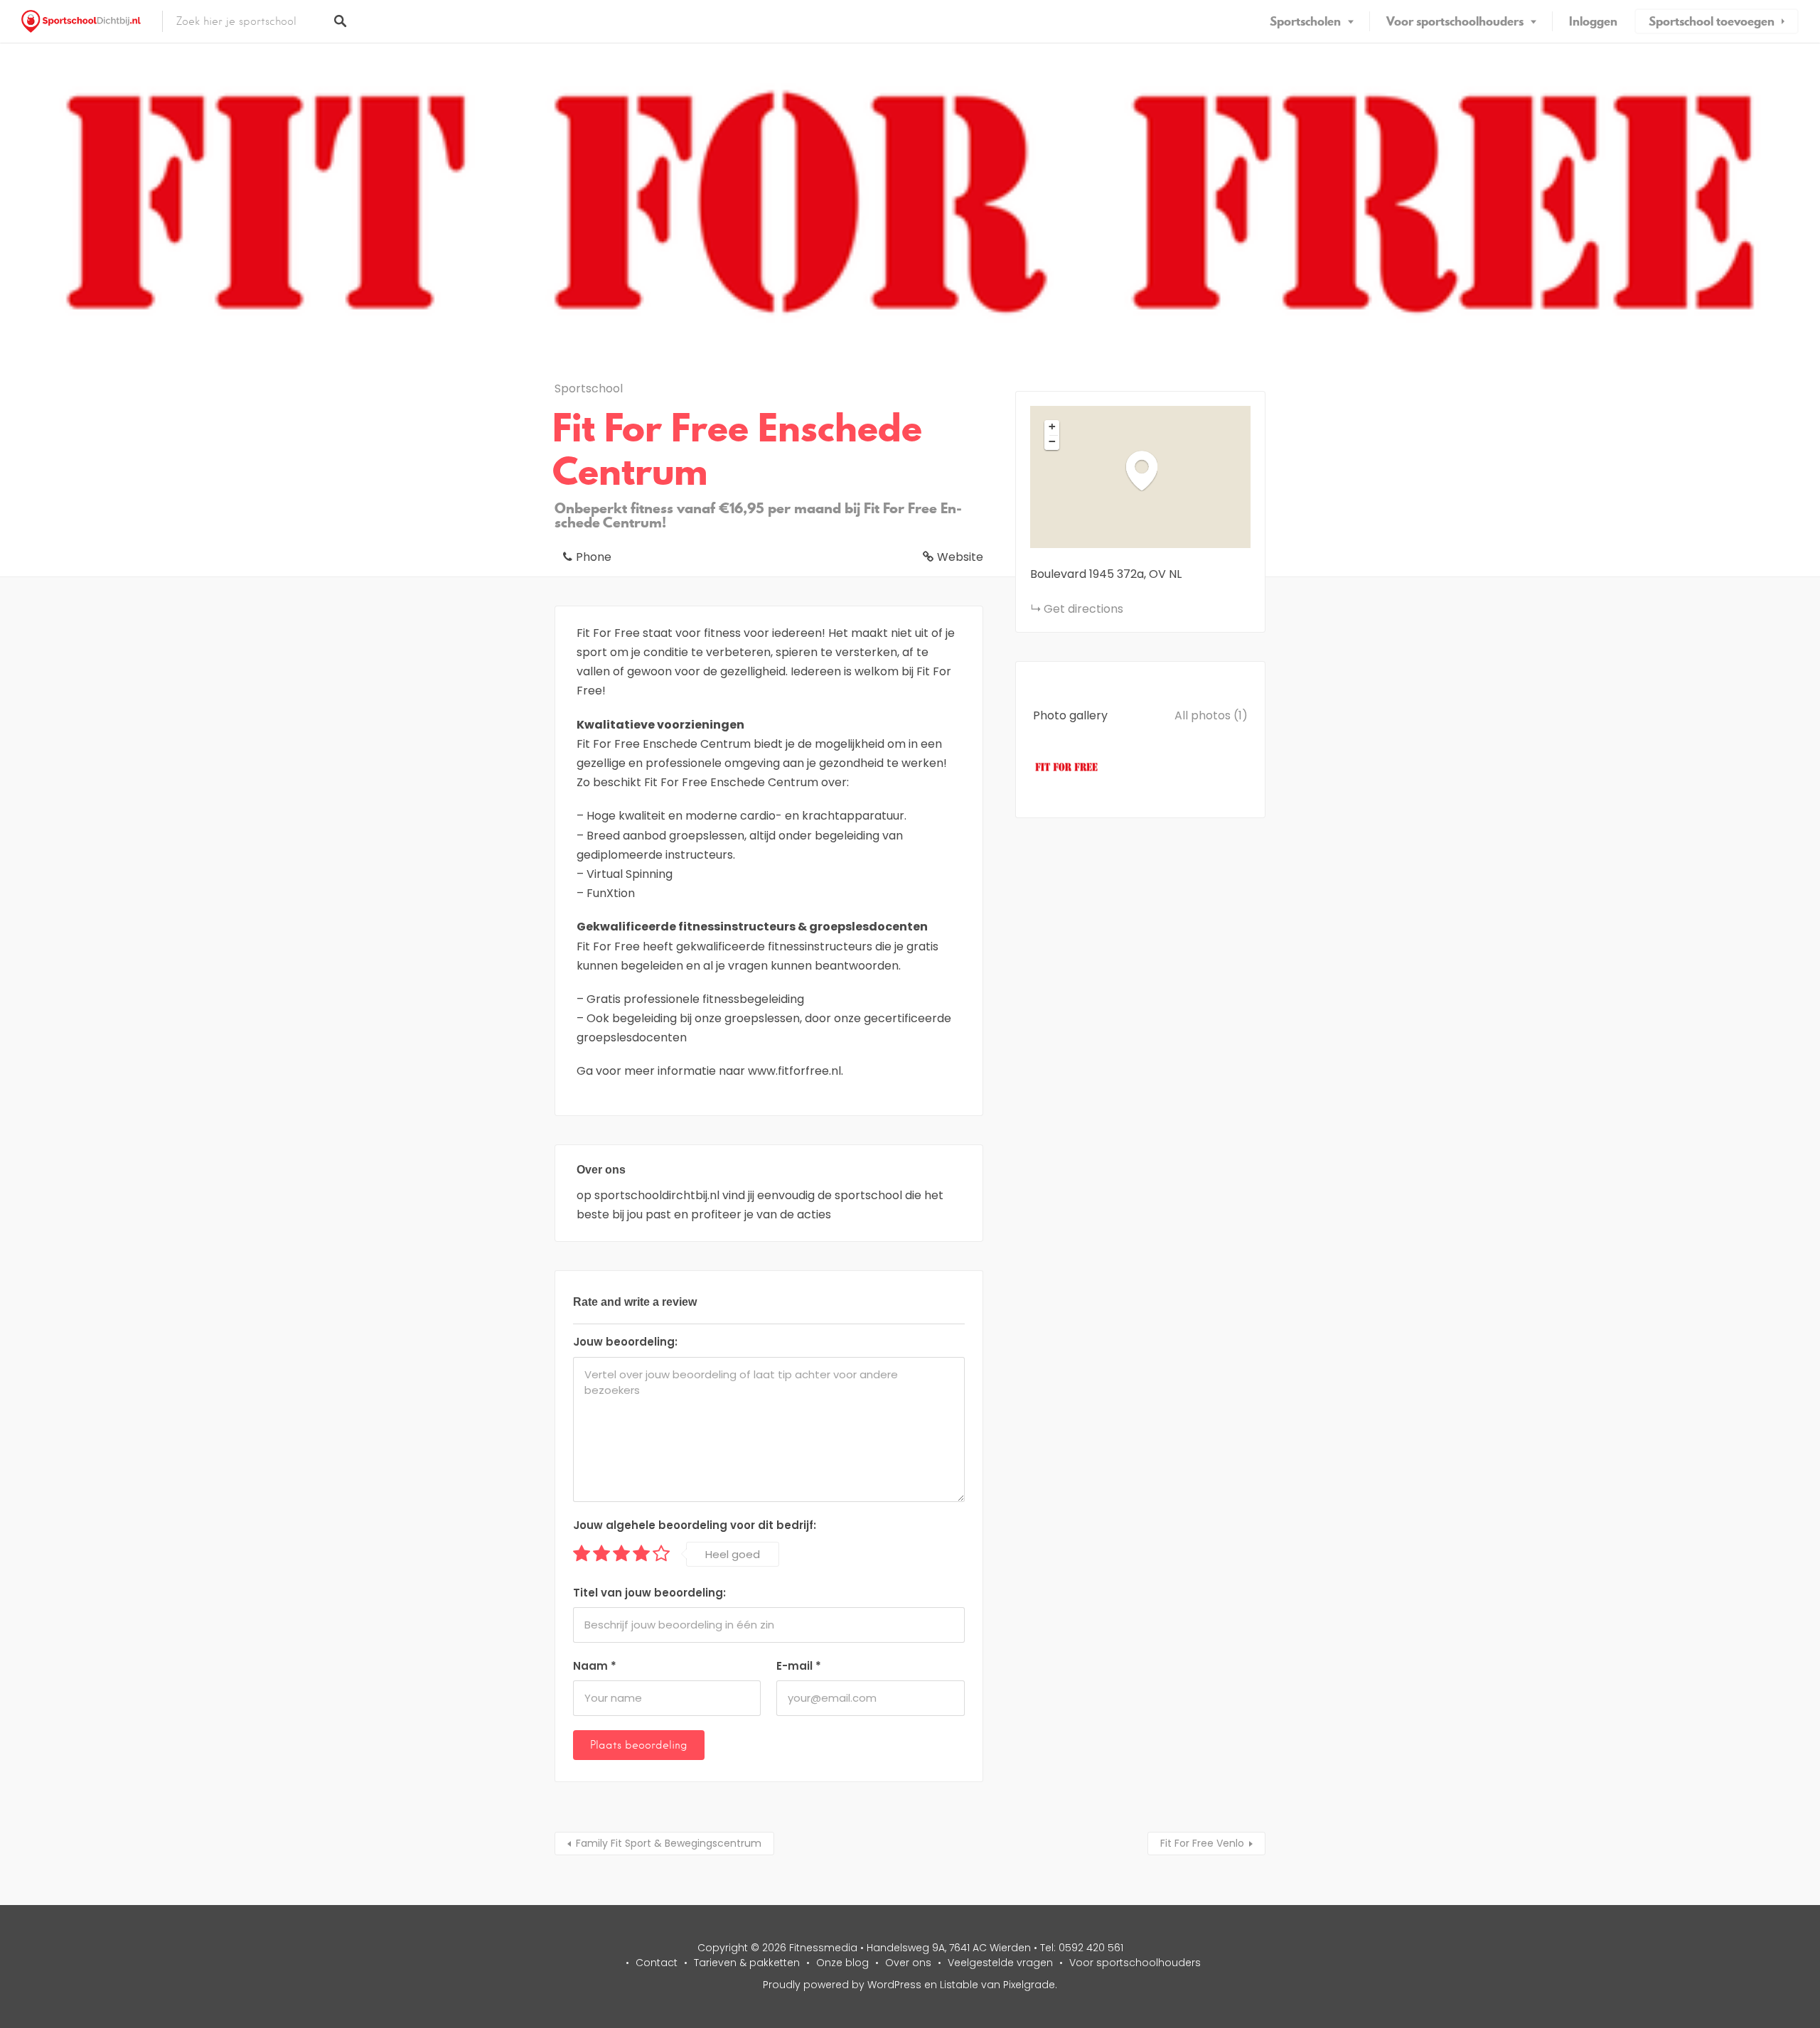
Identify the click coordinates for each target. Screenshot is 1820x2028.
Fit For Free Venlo (1202, 1843)
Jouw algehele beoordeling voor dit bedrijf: (695, 1525)
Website (960, 557)
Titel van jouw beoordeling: (649, 1593)
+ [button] (1052, 426)
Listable (959, 1985)
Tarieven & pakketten (747, 1963)
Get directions (1083, 609)
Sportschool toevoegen (1712, 21)
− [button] (1052, 441)
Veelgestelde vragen (1000, 1963)
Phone (594, 557)
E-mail (799, 1666)
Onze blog (842, 1963)
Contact (657, 1963)
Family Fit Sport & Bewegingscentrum (669, 1843)
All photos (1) (1211, 715)
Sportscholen (1305, 21)
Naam (595, 1666)
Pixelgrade (1029, 1985)
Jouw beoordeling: (625, 1342)
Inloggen (1593, 21)
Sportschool (589, 388)
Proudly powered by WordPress (842, 1985)
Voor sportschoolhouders (1455, 21)
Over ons (908, 1963)
